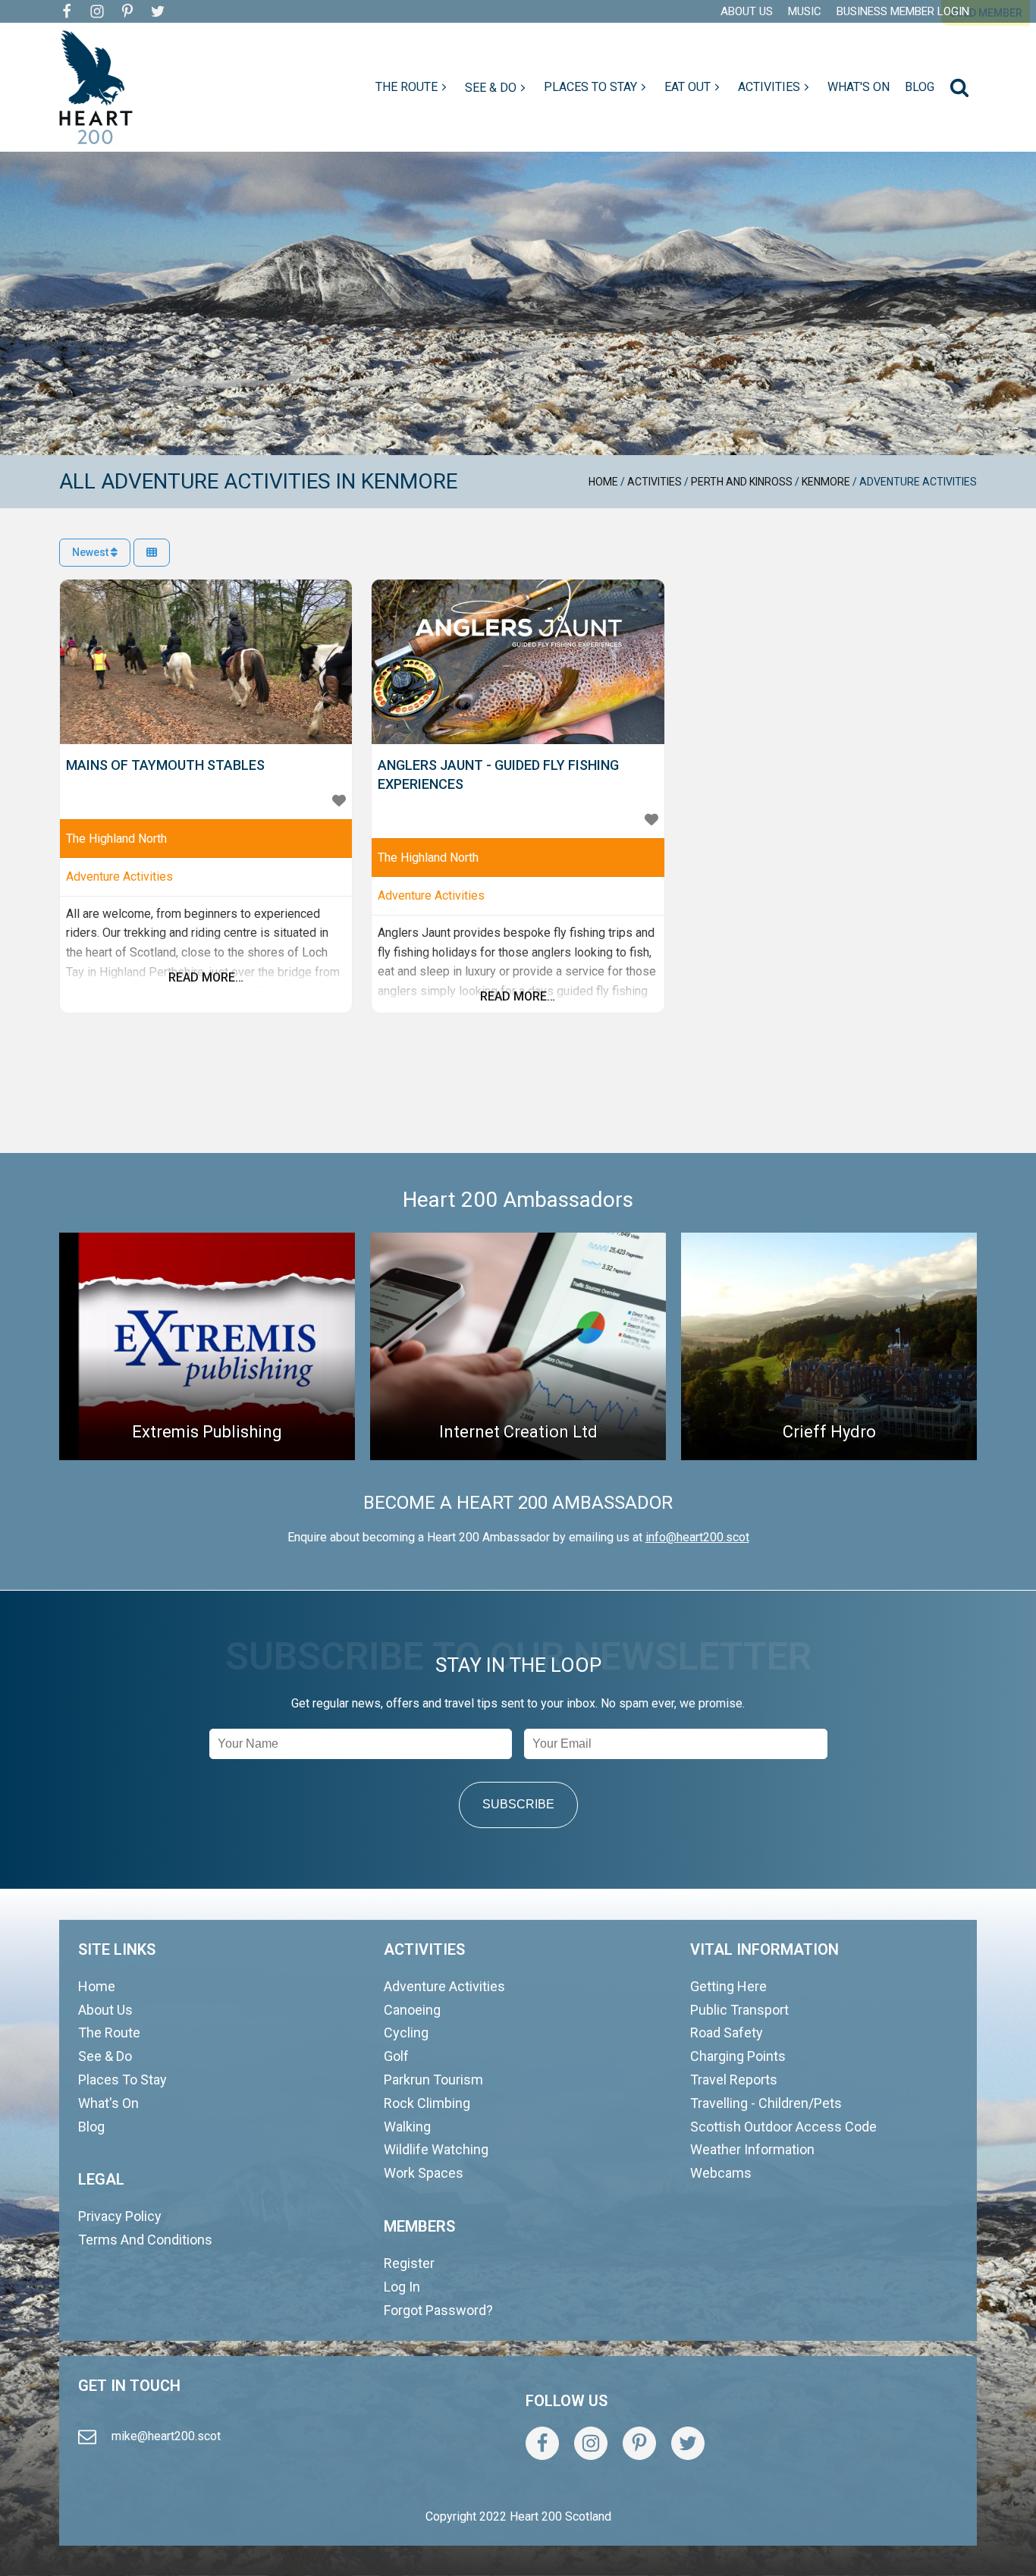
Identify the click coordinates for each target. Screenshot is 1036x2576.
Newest (91, 552)
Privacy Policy (120, 2216)
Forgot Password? (438, 2310)
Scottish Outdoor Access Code (783, 2127)
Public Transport (739, 2010)
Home (603, 482)
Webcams (721, 2173)
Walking (407, 2127)
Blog (91, 2127)
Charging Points (738, 2056)
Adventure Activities (119, 876)
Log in (402, 2287)
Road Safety (727, 2033)
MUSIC (805, 11)
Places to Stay (122, 2080)
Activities (655, 482)
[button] (413, 87)
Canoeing (412, 2010)
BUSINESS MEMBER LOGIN (903, 11)
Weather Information (752, 2149)
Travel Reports (734, 2080)
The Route (109, 2033)
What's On (108, 2103)
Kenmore (826, 482)
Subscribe (518, 1804)
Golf (396, 2056)
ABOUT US (747, 11)
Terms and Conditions (145, 2240)
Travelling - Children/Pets (766, 2103)
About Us (105, 2010)
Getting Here (728, 1986)
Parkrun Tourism (433, 2080)
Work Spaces (424, 2173)
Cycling (406, 2033)
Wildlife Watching (436, 2149)
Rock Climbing (427, 2103)
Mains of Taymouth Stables (165, 765)
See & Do (105, 2056)
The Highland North (116, 839)
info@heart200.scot (697, 1537)
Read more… (206, 977)
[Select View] (152, 553)
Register (409, 2263)
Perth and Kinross (742, 482)
